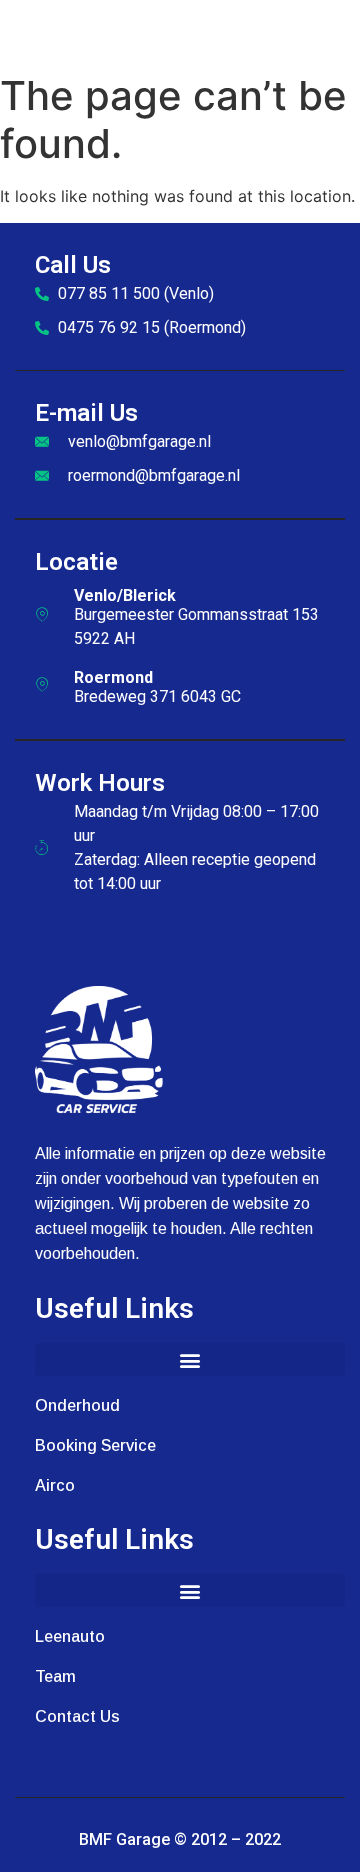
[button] (190, 1359)
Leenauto (70, 1636)
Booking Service (95, 1445)
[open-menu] (338, 32)
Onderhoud (77, 1405)
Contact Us (77, 1716)
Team (55, 1676)
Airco (55, 1485)
